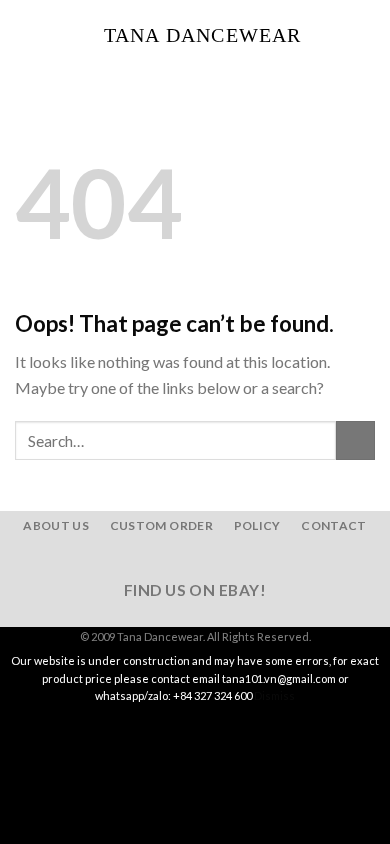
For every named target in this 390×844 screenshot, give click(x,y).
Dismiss (274, 695)
